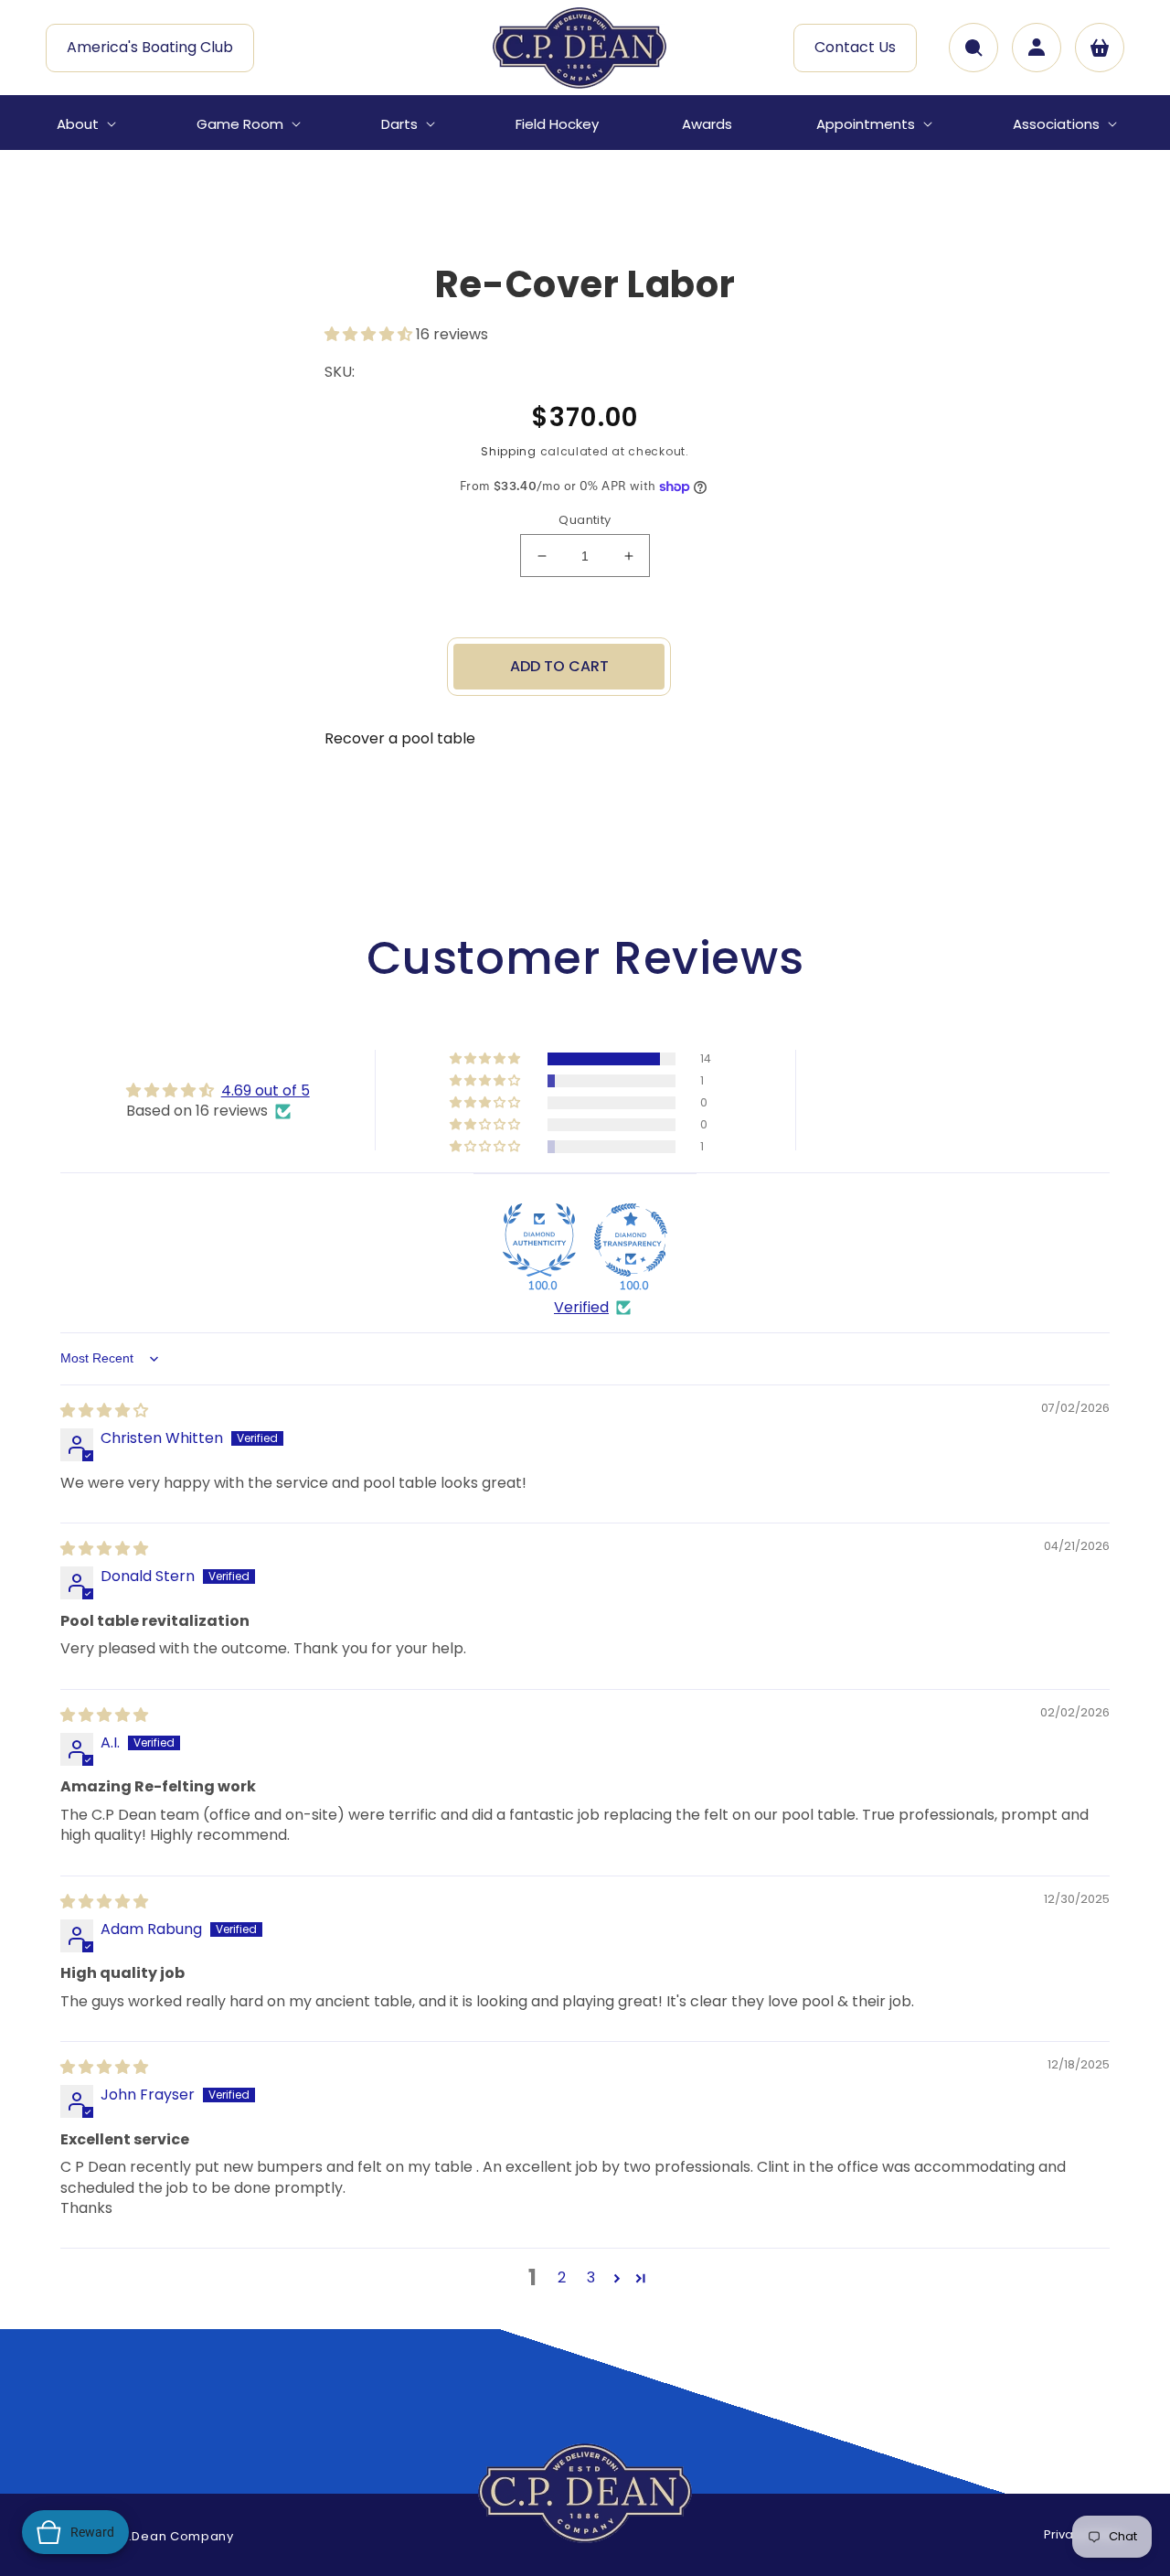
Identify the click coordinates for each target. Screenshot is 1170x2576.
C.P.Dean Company (171, 2536)
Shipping (509, 451)
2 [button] (562, 2277)
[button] (85, 124)
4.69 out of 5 (266, 1090)
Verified (581, 1308)
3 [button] (591, 2277)
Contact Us (855, 47)
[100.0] (539, 1240)
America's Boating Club (150, 47)
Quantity (585, 520)
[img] (104, 1411)
